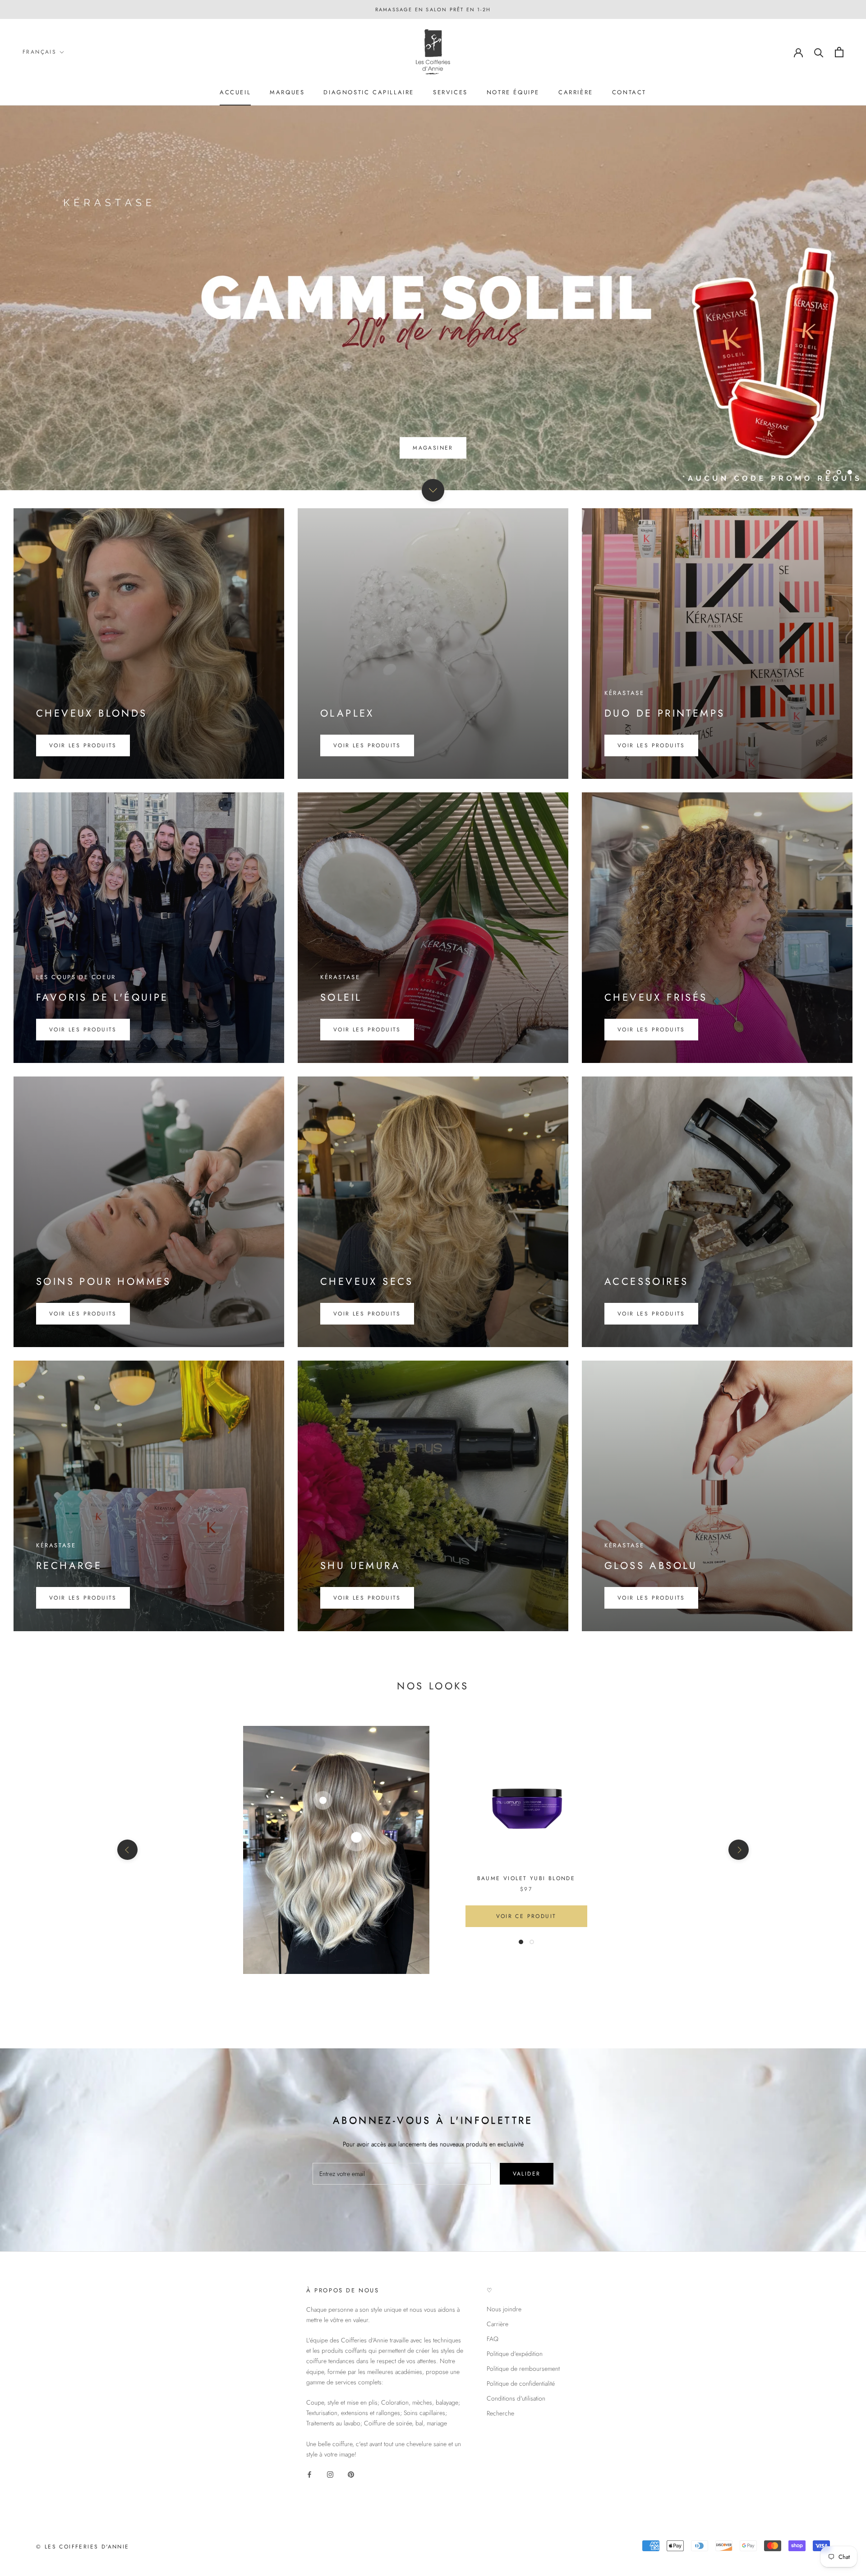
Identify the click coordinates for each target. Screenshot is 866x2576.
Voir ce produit (526, 1916)
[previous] (127, 1850)
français (39, 52)
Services (450, 92)
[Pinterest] (351, 2474)
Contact (629, 92)
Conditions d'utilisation (516, 2398)
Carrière (576, 92)
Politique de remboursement (523, 2369)
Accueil (235, 92)
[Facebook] (309, 2474)
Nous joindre (504, 2309)
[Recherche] (819, 52)
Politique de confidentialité (521, 2383)
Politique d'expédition (515, 2354)
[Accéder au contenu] (433, 490)
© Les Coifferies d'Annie (83, 2547)
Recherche (500, 2413)
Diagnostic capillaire (369, 92)
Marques (287, 92)
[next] (739, 1850)
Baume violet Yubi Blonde (526, 1878)
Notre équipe (513, 92)
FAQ (493, 2339)
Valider (527, 2174)
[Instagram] (330, 2474)
